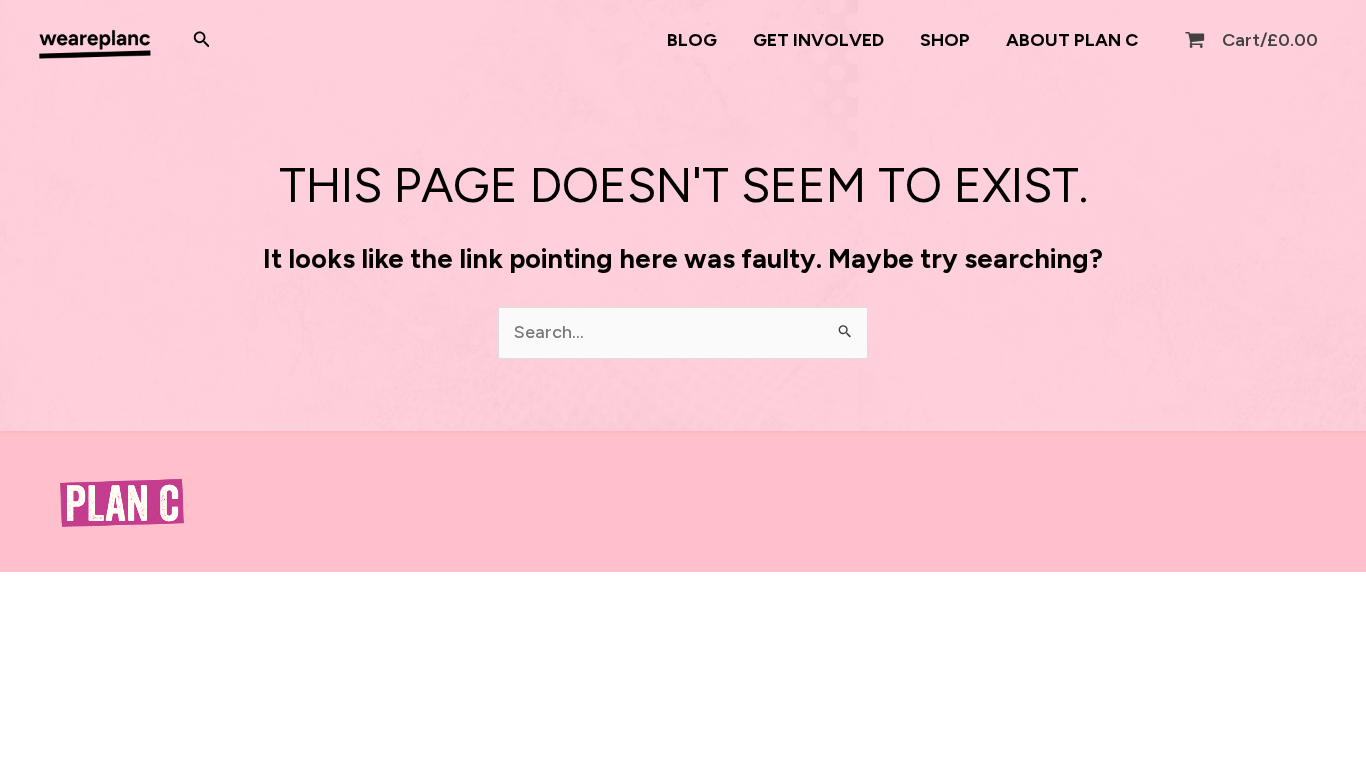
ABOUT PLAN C (1072, 40)
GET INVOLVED (818, 40)
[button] (202, 40)
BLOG (692, 40)
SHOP (945, 40)
